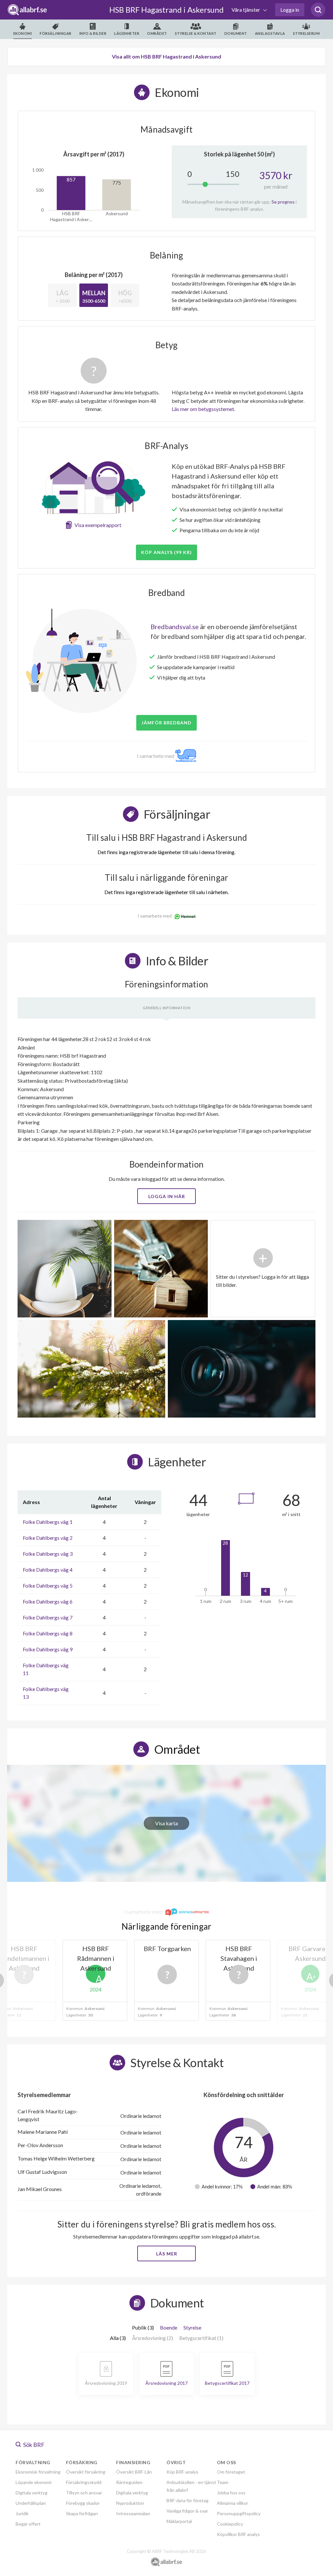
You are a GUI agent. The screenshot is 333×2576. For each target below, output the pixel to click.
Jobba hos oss (231, 2493)
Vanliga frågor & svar (187, 2511)
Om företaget (231, 2472)
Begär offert (28, 2524)
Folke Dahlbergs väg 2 (48, 1538)
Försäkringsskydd (84, 2482)
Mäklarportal (179, 2521)
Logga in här (167, 1196)
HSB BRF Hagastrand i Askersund (166, 10)
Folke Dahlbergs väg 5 (48, 1585)
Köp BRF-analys (182, 2472)
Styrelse (192, 2327)
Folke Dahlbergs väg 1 (48, 1522)
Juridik (22, 2513)
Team (223, 2482)
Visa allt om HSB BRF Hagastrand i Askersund (166, 56)
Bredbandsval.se (175, 627)
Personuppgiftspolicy (239, 2513)
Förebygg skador (83, 2503)
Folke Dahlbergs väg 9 (48, 1649)
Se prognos (283, 202)
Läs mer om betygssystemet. (203, 409)
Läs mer (167, 2254)
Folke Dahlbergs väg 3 (48, 1554)
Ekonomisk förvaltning (38, 2472)
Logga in (290, 10)
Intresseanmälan (133, 2513)
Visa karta (166, 1823)
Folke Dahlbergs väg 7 (48, 1617)
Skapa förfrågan (82, 2513)
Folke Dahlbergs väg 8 (48, 1633)
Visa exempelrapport (98, 525)
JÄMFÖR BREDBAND (166, 723)
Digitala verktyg (32, 2493)
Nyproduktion (130, 2503)
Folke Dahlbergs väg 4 (48, 1570)
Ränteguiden (129, 2482)
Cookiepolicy (230, 2524)
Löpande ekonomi (33, 2482)
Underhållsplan (31, 2503)
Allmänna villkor (233, 2503)
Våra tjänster (246, 10)
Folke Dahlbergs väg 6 (48, 1601)
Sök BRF (33, 2445)
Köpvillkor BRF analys (238, 2534)
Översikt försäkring (86, 2472)
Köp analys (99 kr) (166, 552)
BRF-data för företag (187, 2500)
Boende (169, 2327)
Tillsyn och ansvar (84, 2493)
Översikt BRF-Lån (134, 2472)
